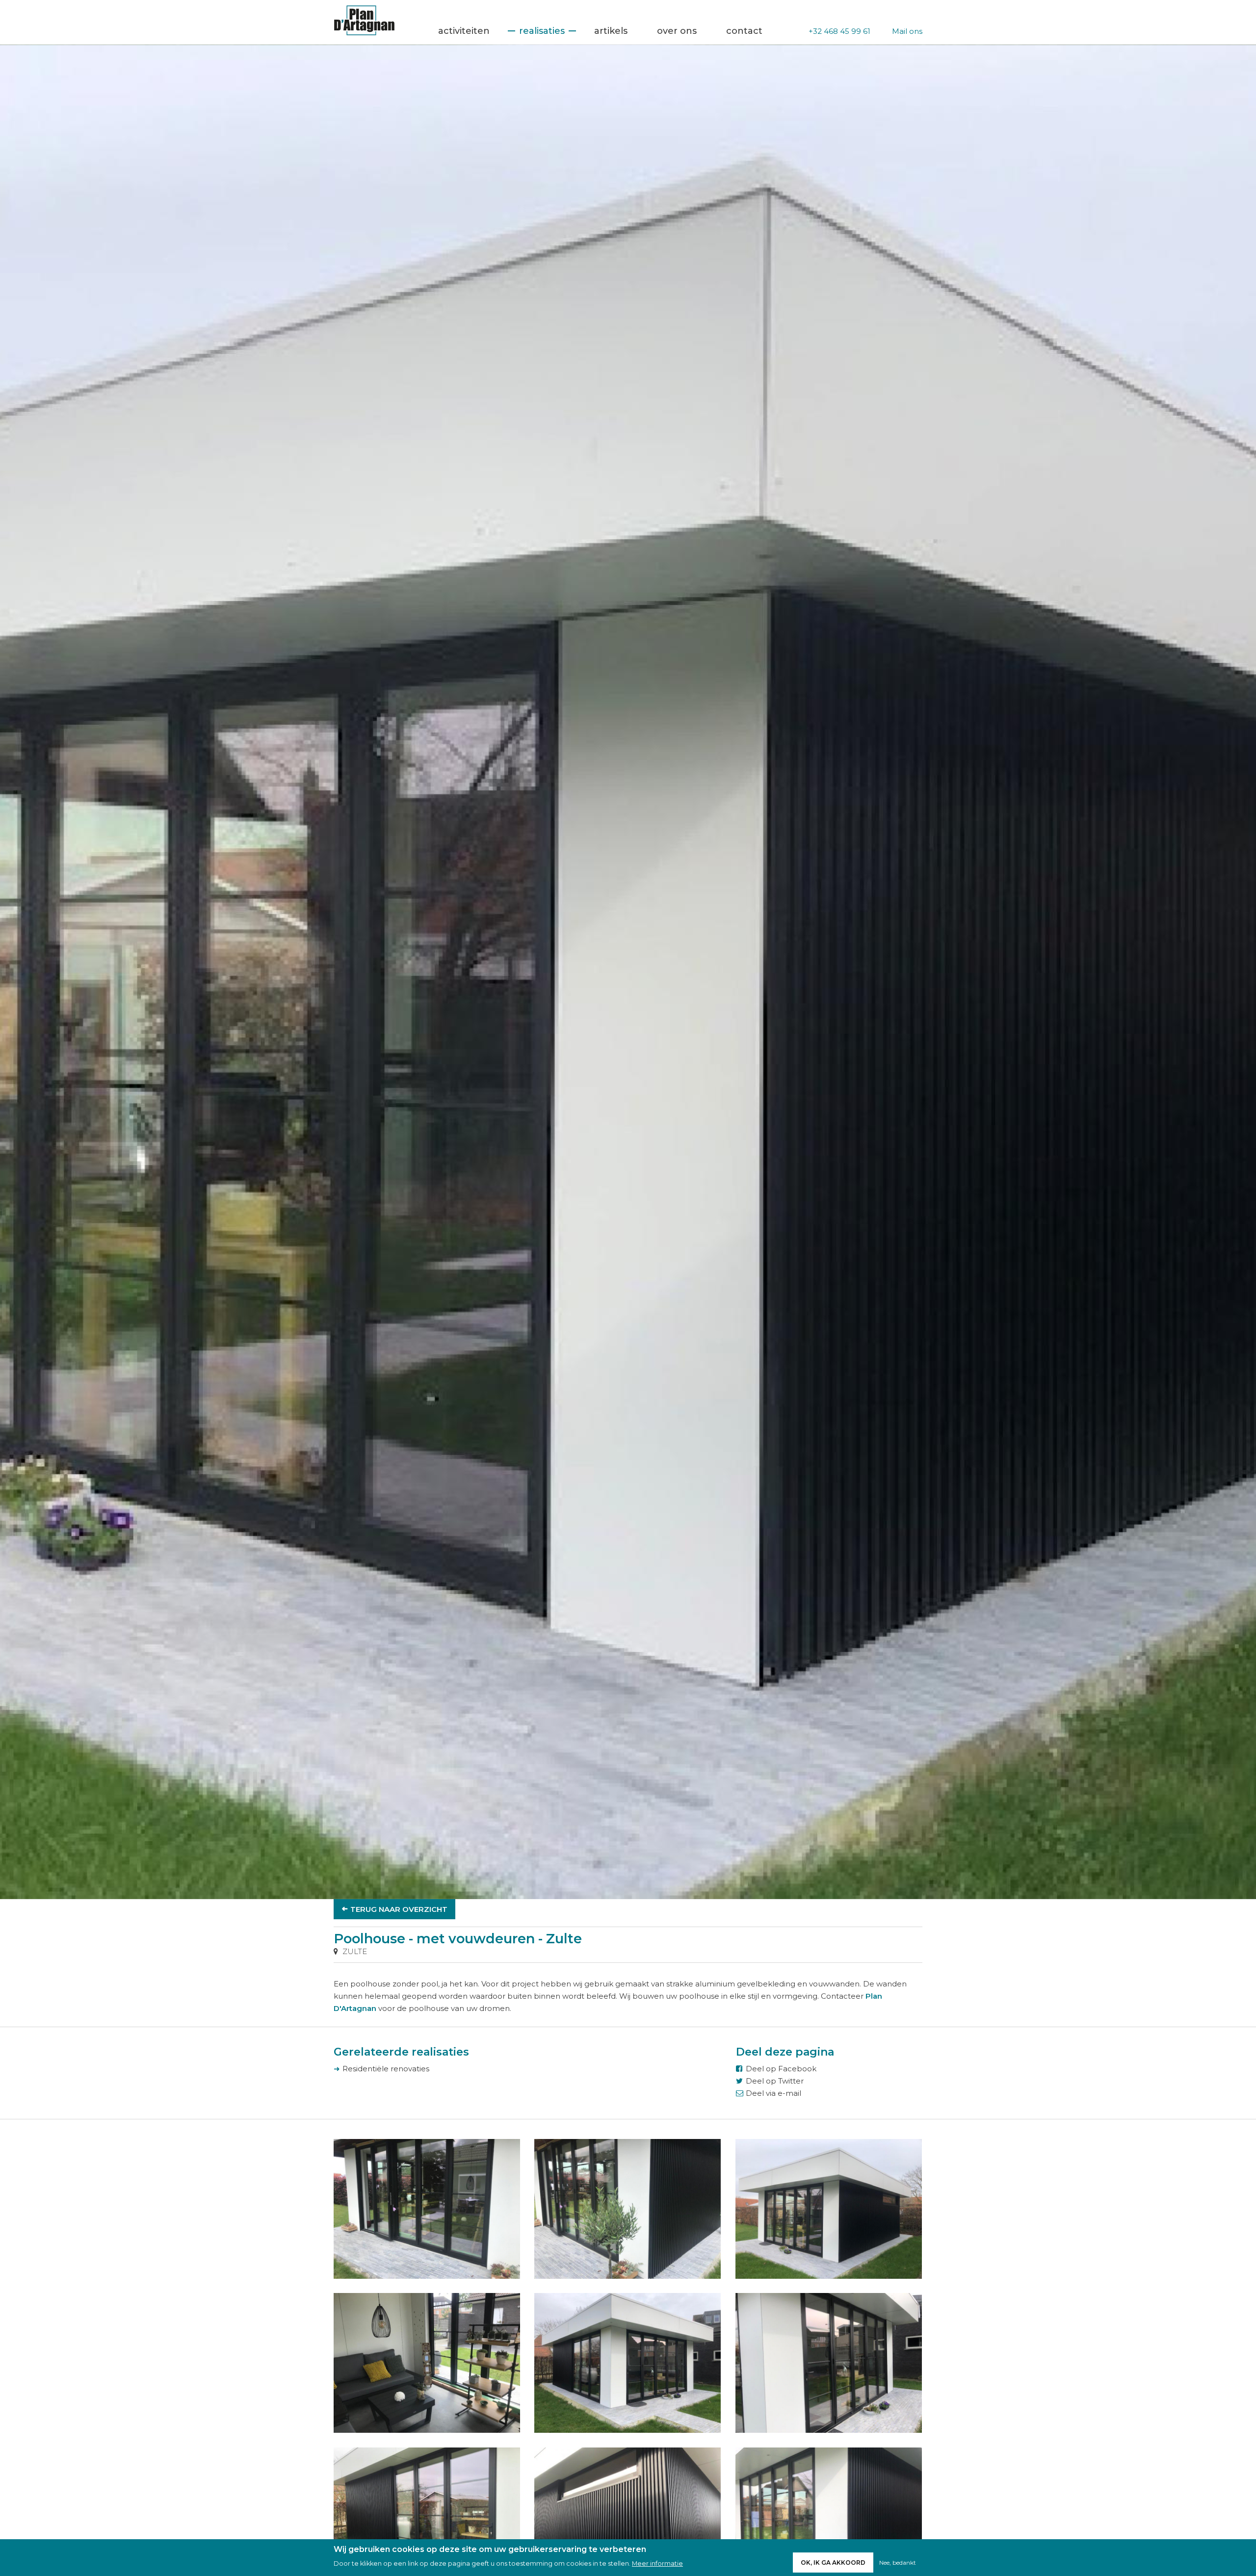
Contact (744, 31)
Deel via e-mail (773, 2093)
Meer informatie (657, 2563)
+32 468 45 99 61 (839, 31)
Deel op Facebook (781, 2069)
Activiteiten (464, 31)
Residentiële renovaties (386, 2069)
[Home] (364, 33)
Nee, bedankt (898, 2563)
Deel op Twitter (775, 2081)
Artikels (611, 31)
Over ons (677, 31)
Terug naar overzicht (399, 1909)
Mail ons (907, 31)
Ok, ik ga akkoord (833, 2563)
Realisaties (542, 31)
